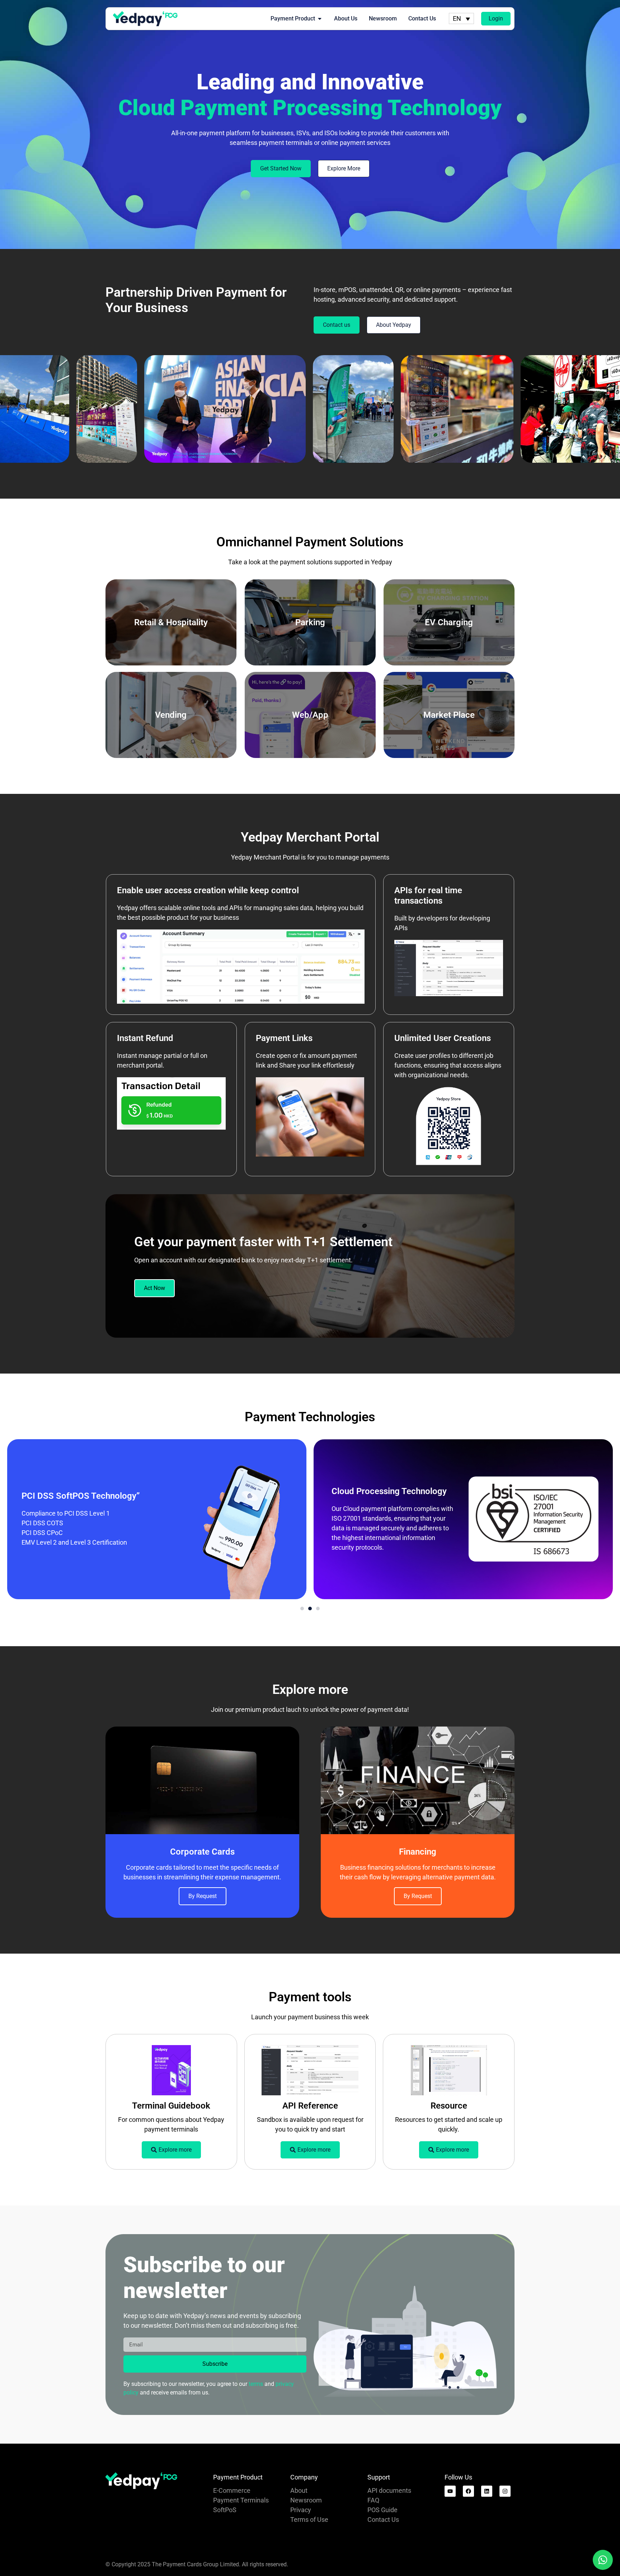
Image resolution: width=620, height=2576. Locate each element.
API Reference (310, 2106)
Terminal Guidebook (171, 2106)
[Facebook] (468, 2491)
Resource (449, 2106)
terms (256, 2384)
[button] (302, 1609)
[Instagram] (505, 2491)
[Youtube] (450, 2491)
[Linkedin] (487, 2491)
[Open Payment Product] (320, 19)
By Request (203, 1896)
